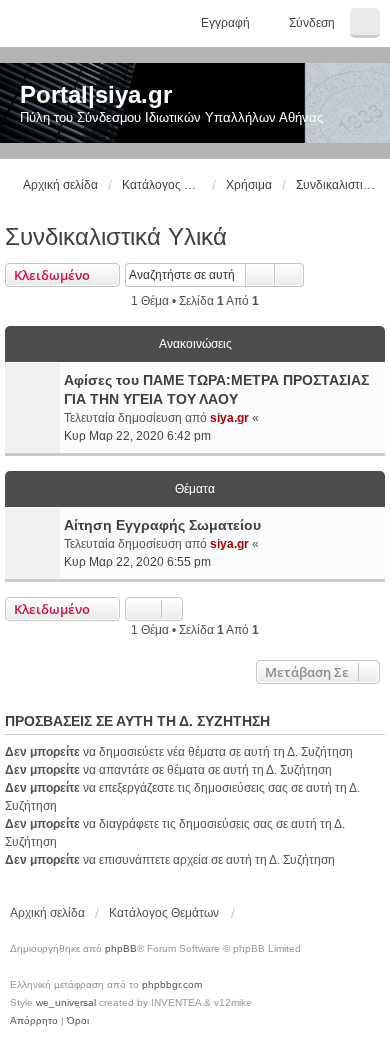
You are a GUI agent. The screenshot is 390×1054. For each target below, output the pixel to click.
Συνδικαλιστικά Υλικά (116, 236)
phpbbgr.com (172, 984)
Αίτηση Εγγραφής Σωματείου (162, 525)
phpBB (121, 948)
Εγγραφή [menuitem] (225, 23)
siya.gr (229, 418)
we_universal (66, 1002)
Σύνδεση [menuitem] (312, 23)
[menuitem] (34, 1021)
